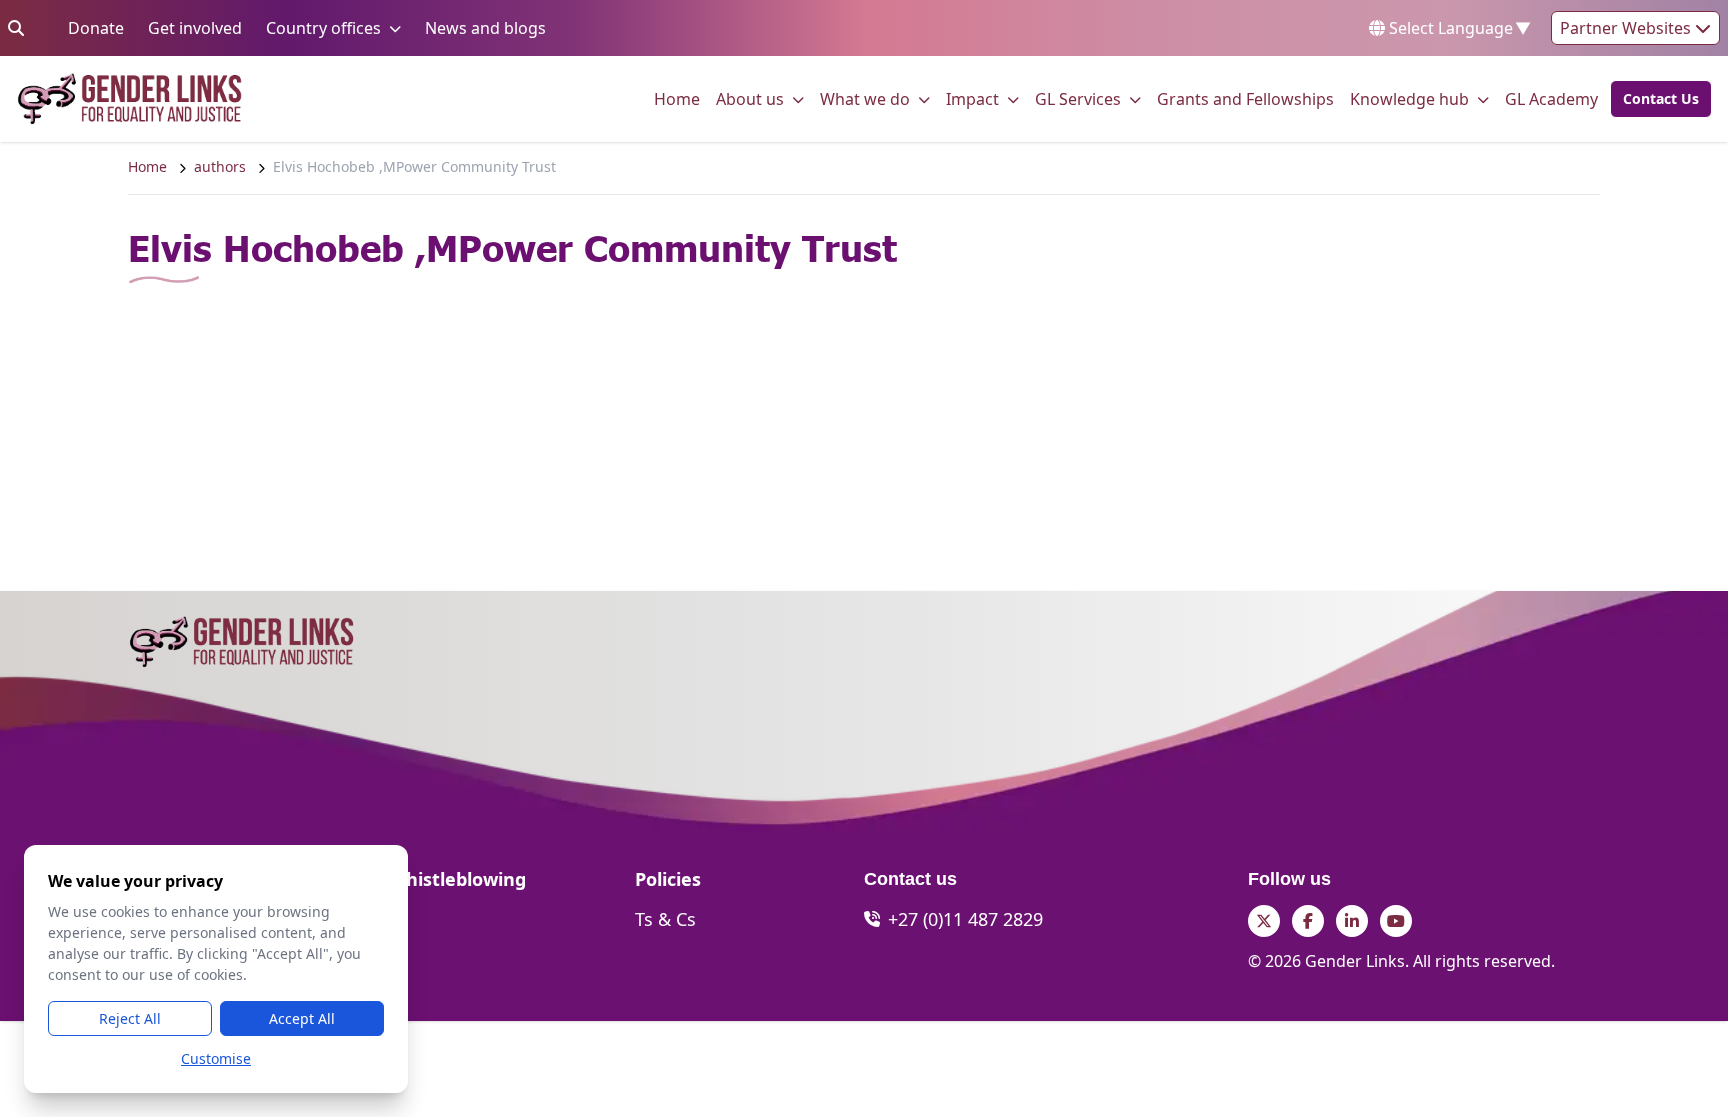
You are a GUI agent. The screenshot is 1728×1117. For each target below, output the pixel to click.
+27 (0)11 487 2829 (965, 919)
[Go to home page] (129, 99)
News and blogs (485, 27)
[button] (1655, 99)
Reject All (130, 1018)
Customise (216, 1058)
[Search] (16, 28)
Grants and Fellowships (1245, 98)
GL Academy (1551, 98)
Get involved (195, 27)
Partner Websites (1627, 28)
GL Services (1078, 98)
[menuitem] (677, 99)
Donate (96, 27)
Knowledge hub (1409, 98)
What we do (865, 98)
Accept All (302, 1018)
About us (750, 98)
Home (677, 98)
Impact (972, 98)
